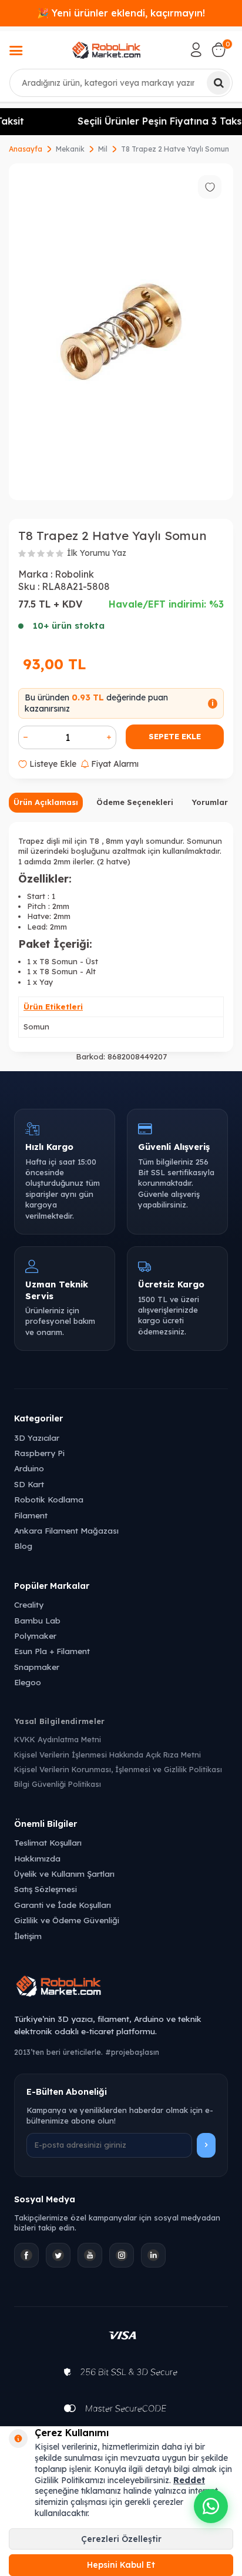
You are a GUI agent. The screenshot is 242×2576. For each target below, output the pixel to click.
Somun (36, 1027)
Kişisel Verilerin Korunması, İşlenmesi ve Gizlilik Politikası (118, 1769)
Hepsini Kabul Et (121, 2565)
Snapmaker (37, 1667)
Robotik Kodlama (49, 1499)
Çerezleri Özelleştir (121, 2539)
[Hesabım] (196, 50)
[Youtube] (90, 2255)
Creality (29, 1604)
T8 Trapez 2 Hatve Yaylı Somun (175, 149)
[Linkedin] (153, 2255)
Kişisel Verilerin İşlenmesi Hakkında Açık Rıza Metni (107, 1755)
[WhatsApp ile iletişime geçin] (211, 2506)
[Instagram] (122, 2255)
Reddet (189, 2480)
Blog (23, 1546)
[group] (121, 332)
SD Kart (29, 1484)
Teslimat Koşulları (48, 1842)
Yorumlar (210, 802)
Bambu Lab (37, 1620)
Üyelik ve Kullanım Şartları (64, 1874)
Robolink (74, 574)
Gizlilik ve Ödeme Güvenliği (67, 1920)
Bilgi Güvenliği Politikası (58, 1784)
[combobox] (121, 83)
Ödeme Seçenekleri (135, 802)
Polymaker (35, 1636)
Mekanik (70, 149)
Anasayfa (26, 149)
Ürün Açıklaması (46, 802)
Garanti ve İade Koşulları (63, 1905)
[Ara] (219, 83)
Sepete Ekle (175, 736)
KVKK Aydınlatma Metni (58, 1739)
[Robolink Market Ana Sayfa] (121, 1988)
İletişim (28, 1936)
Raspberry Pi (39, 1453)
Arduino (29, 1468)
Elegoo (28, 1682)
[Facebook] (26, 2255)
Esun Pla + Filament (52, 1651)
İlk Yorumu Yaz (97, 553)
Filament (31, 1515)
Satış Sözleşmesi (46, 1889)
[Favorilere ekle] (210, 187)
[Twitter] (58, 2255)
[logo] (106, 50)
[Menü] (16, 52)
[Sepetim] (219, 50)
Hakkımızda (37, 1858)
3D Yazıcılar (37, 1438)
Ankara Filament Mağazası (66, 1530)
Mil (103, 149)
